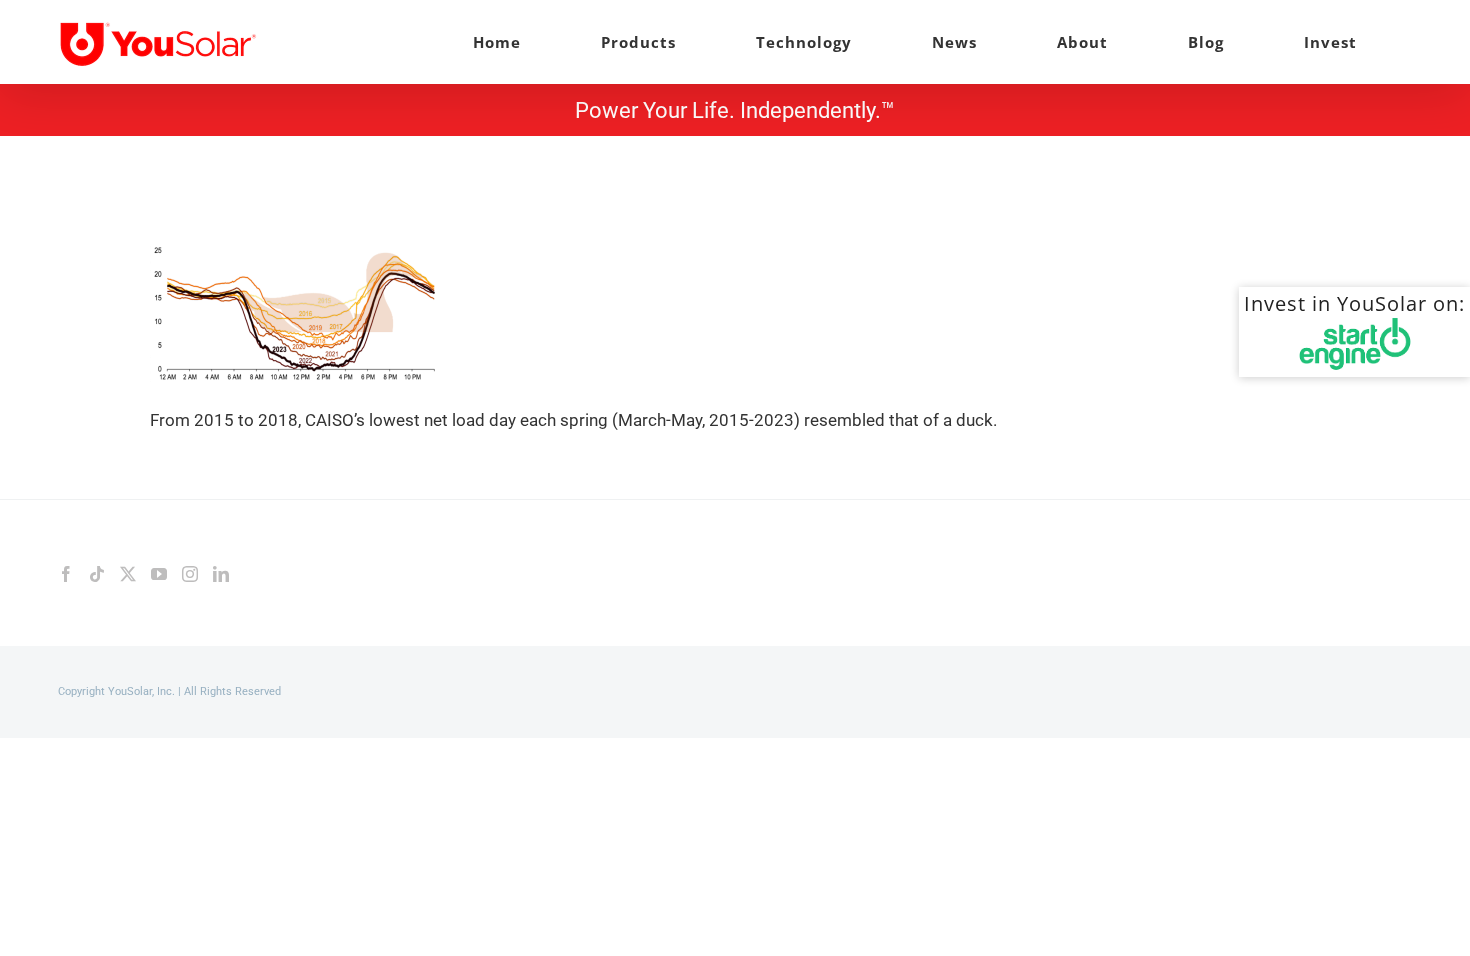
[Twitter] (128, 574)
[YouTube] (159, 574)
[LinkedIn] (221, 574)
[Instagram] (190, 574)
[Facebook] (66, 574)
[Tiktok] (97, 574)
